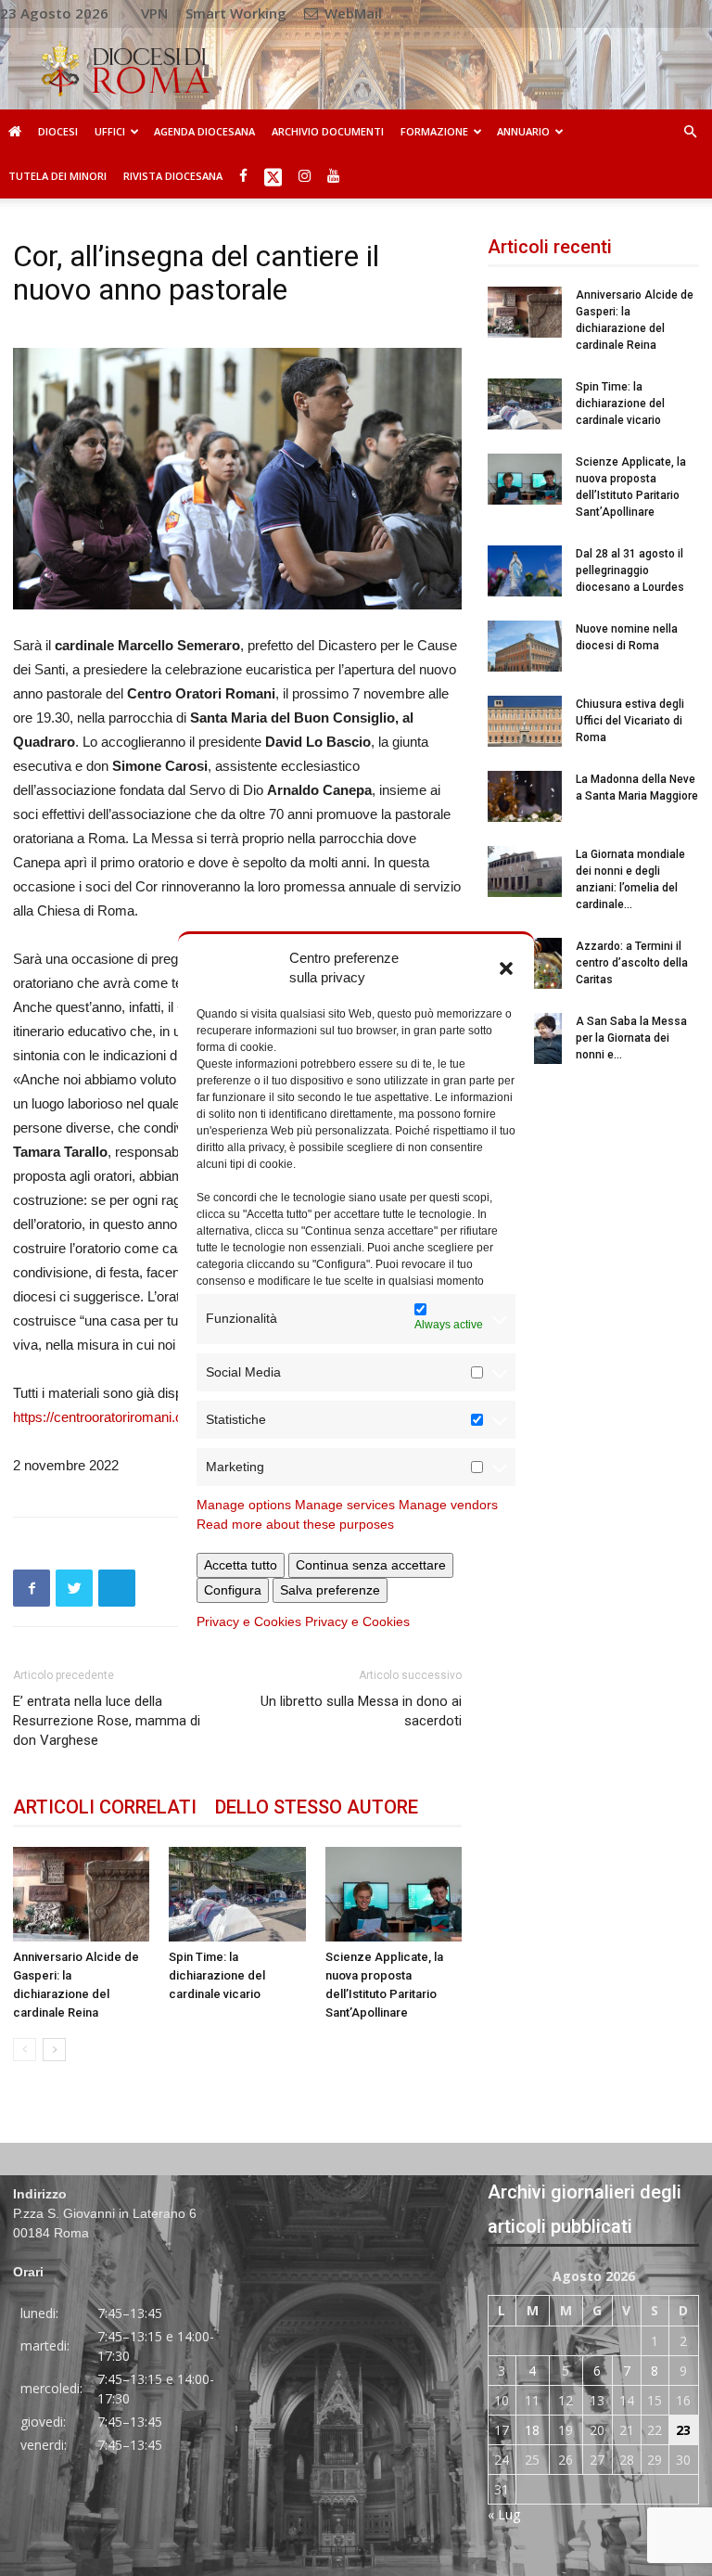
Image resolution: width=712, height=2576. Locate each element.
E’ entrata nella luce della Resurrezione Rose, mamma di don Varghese (107, 1721)
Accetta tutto (241, 1565)
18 (532, 2430)
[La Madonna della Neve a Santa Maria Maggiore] (525, 796)
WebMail (351, 13)
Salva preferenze (330, 1590)
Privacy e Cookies (249, 1621)
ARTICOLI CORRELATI (105, 1807)
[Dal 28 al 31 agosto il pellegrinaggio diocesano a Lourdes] (525, 571)
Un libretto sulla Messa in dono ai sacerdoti (361, 1711)
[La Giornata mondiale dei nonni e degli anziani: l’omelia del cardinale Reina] (525, 871)
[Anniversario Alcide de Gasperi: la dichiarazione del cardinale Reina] (81, 1894)
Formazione (434, 131)
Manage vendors (448, 1505)
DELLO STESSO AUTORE (317, 1807)
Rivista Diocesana (173, 176)
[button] (506, 968)
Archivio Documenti (328, 131)
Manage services (345, 1505)
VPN (154, 13)
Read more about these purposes (295, 1524)
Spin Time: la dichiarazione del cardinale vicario (217, 1975)
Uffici (110, 131)
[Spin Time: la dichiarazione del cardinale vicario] (237, 1894)
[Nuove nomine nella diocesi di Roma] (525, 646)
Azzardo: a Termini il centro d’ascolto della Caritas (632, 963)
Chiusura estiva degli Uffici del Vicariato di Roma (630, 721)
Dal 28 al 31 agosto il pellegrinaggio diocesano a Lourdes (630, 570)
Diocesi (58, 131)
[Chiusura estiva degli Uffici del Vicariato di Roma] (525, 721)
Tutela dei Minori (57, 176)
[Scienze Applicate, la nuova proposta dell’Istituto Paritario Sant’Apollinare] (394, 1894)
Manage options (244, 1505)
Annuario (523, 131)
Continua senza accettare (371, 1565)
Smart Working (236, 13)
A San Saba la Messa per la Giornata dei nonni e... (631, 1038)
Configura (233, 1590)
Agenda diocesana (204, 131)
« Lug (504, 2514)
